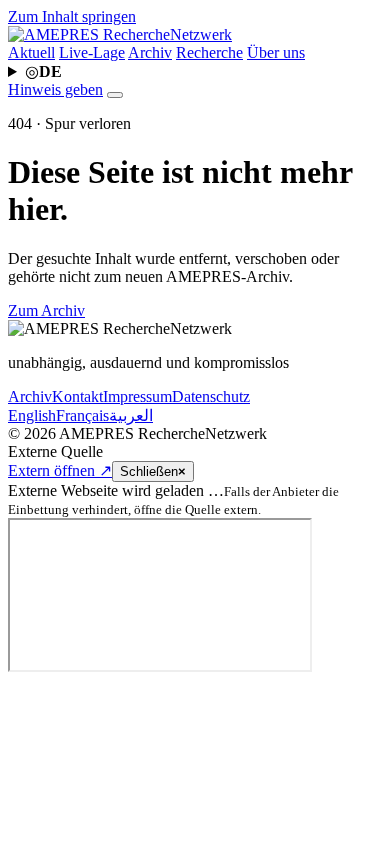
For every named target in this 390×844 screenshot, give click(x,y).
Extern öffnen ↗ (60, 470)
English (32, 415)
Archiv (150, 52)
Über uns (276, 52)
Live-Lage (92, 52)
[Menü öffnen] (115, 95)
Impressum (137, 396)
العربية (131, 415)
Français (82, 415)
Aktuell (31, 52)
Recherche (209, 52)
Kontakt (77, 396)
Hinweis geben (55, 89)
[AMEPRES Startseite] (120, 34)
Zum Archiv (46, 310)
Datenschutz (211, 396)
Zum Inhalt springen (72, 16)
